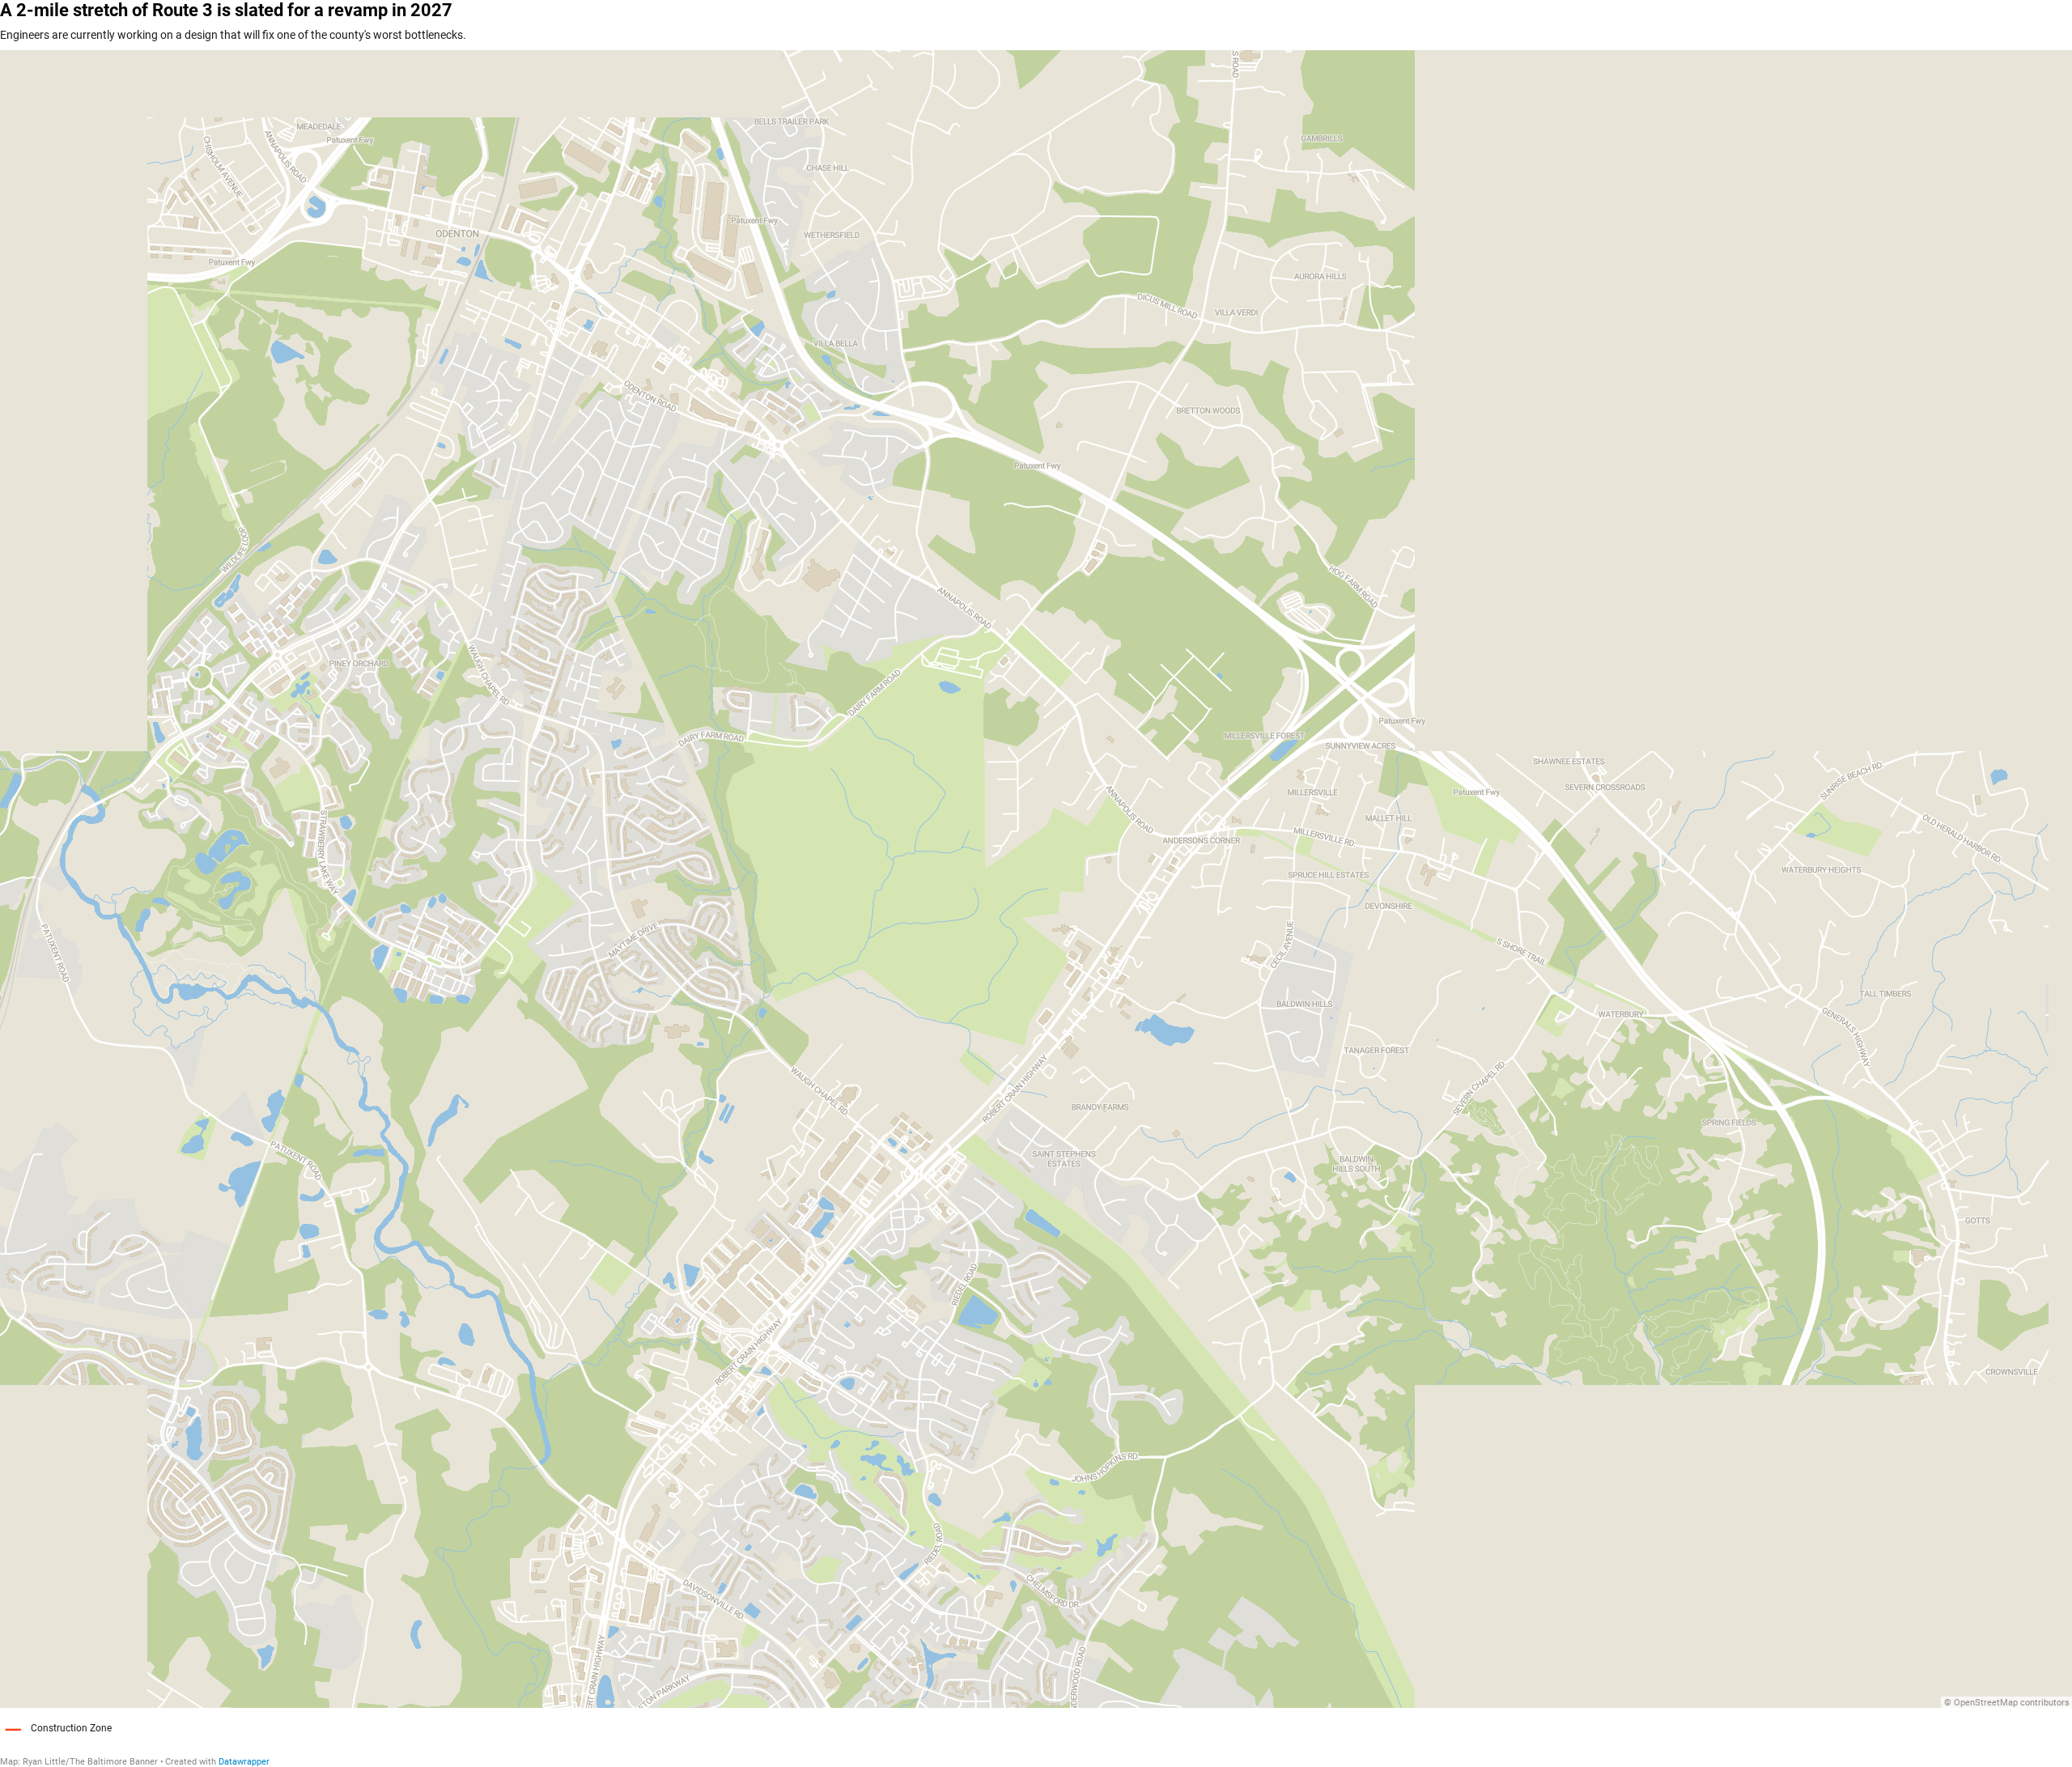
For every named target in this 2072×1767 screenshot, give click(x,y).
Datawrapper (244, 1762)
